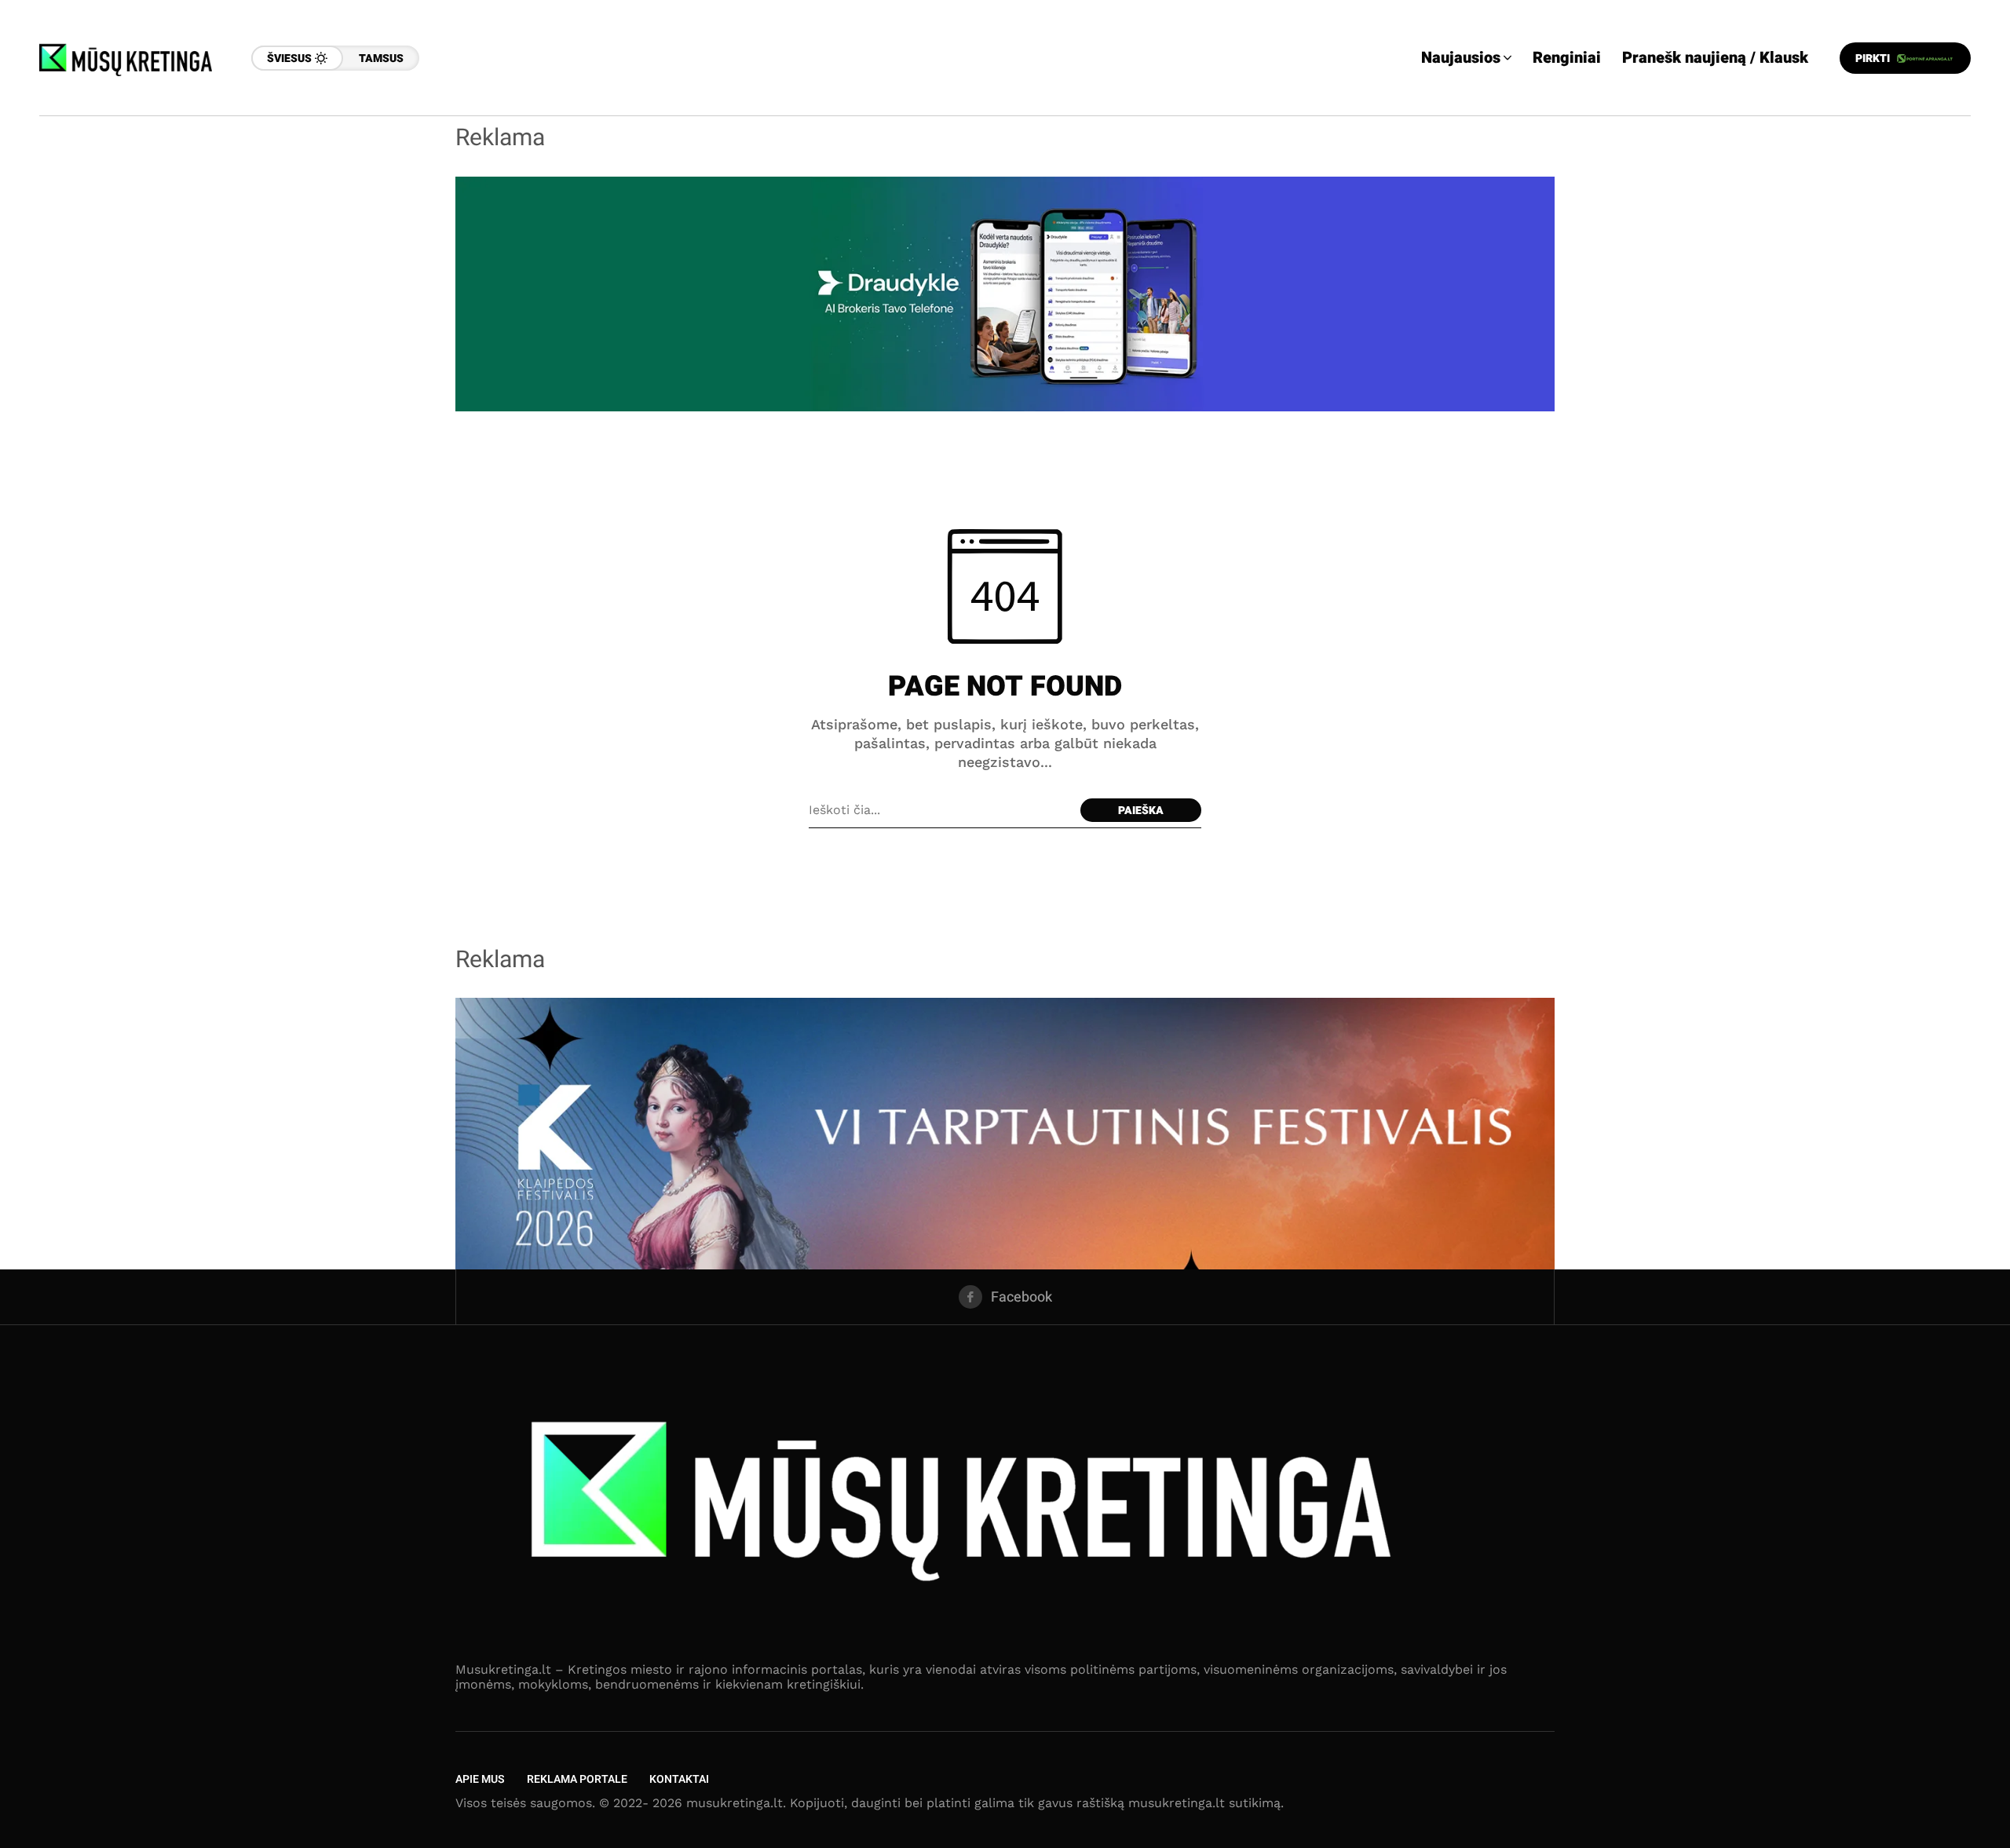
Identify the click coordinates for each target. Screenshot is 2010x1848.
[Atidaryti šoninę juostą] (1947, 236)
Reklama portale (577, 1779)
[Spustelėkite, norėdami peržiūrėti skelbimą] (1005, 292)
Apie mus (480, 1779)
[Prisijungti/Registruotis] (1947, 181)
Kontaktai (679, 1779)
